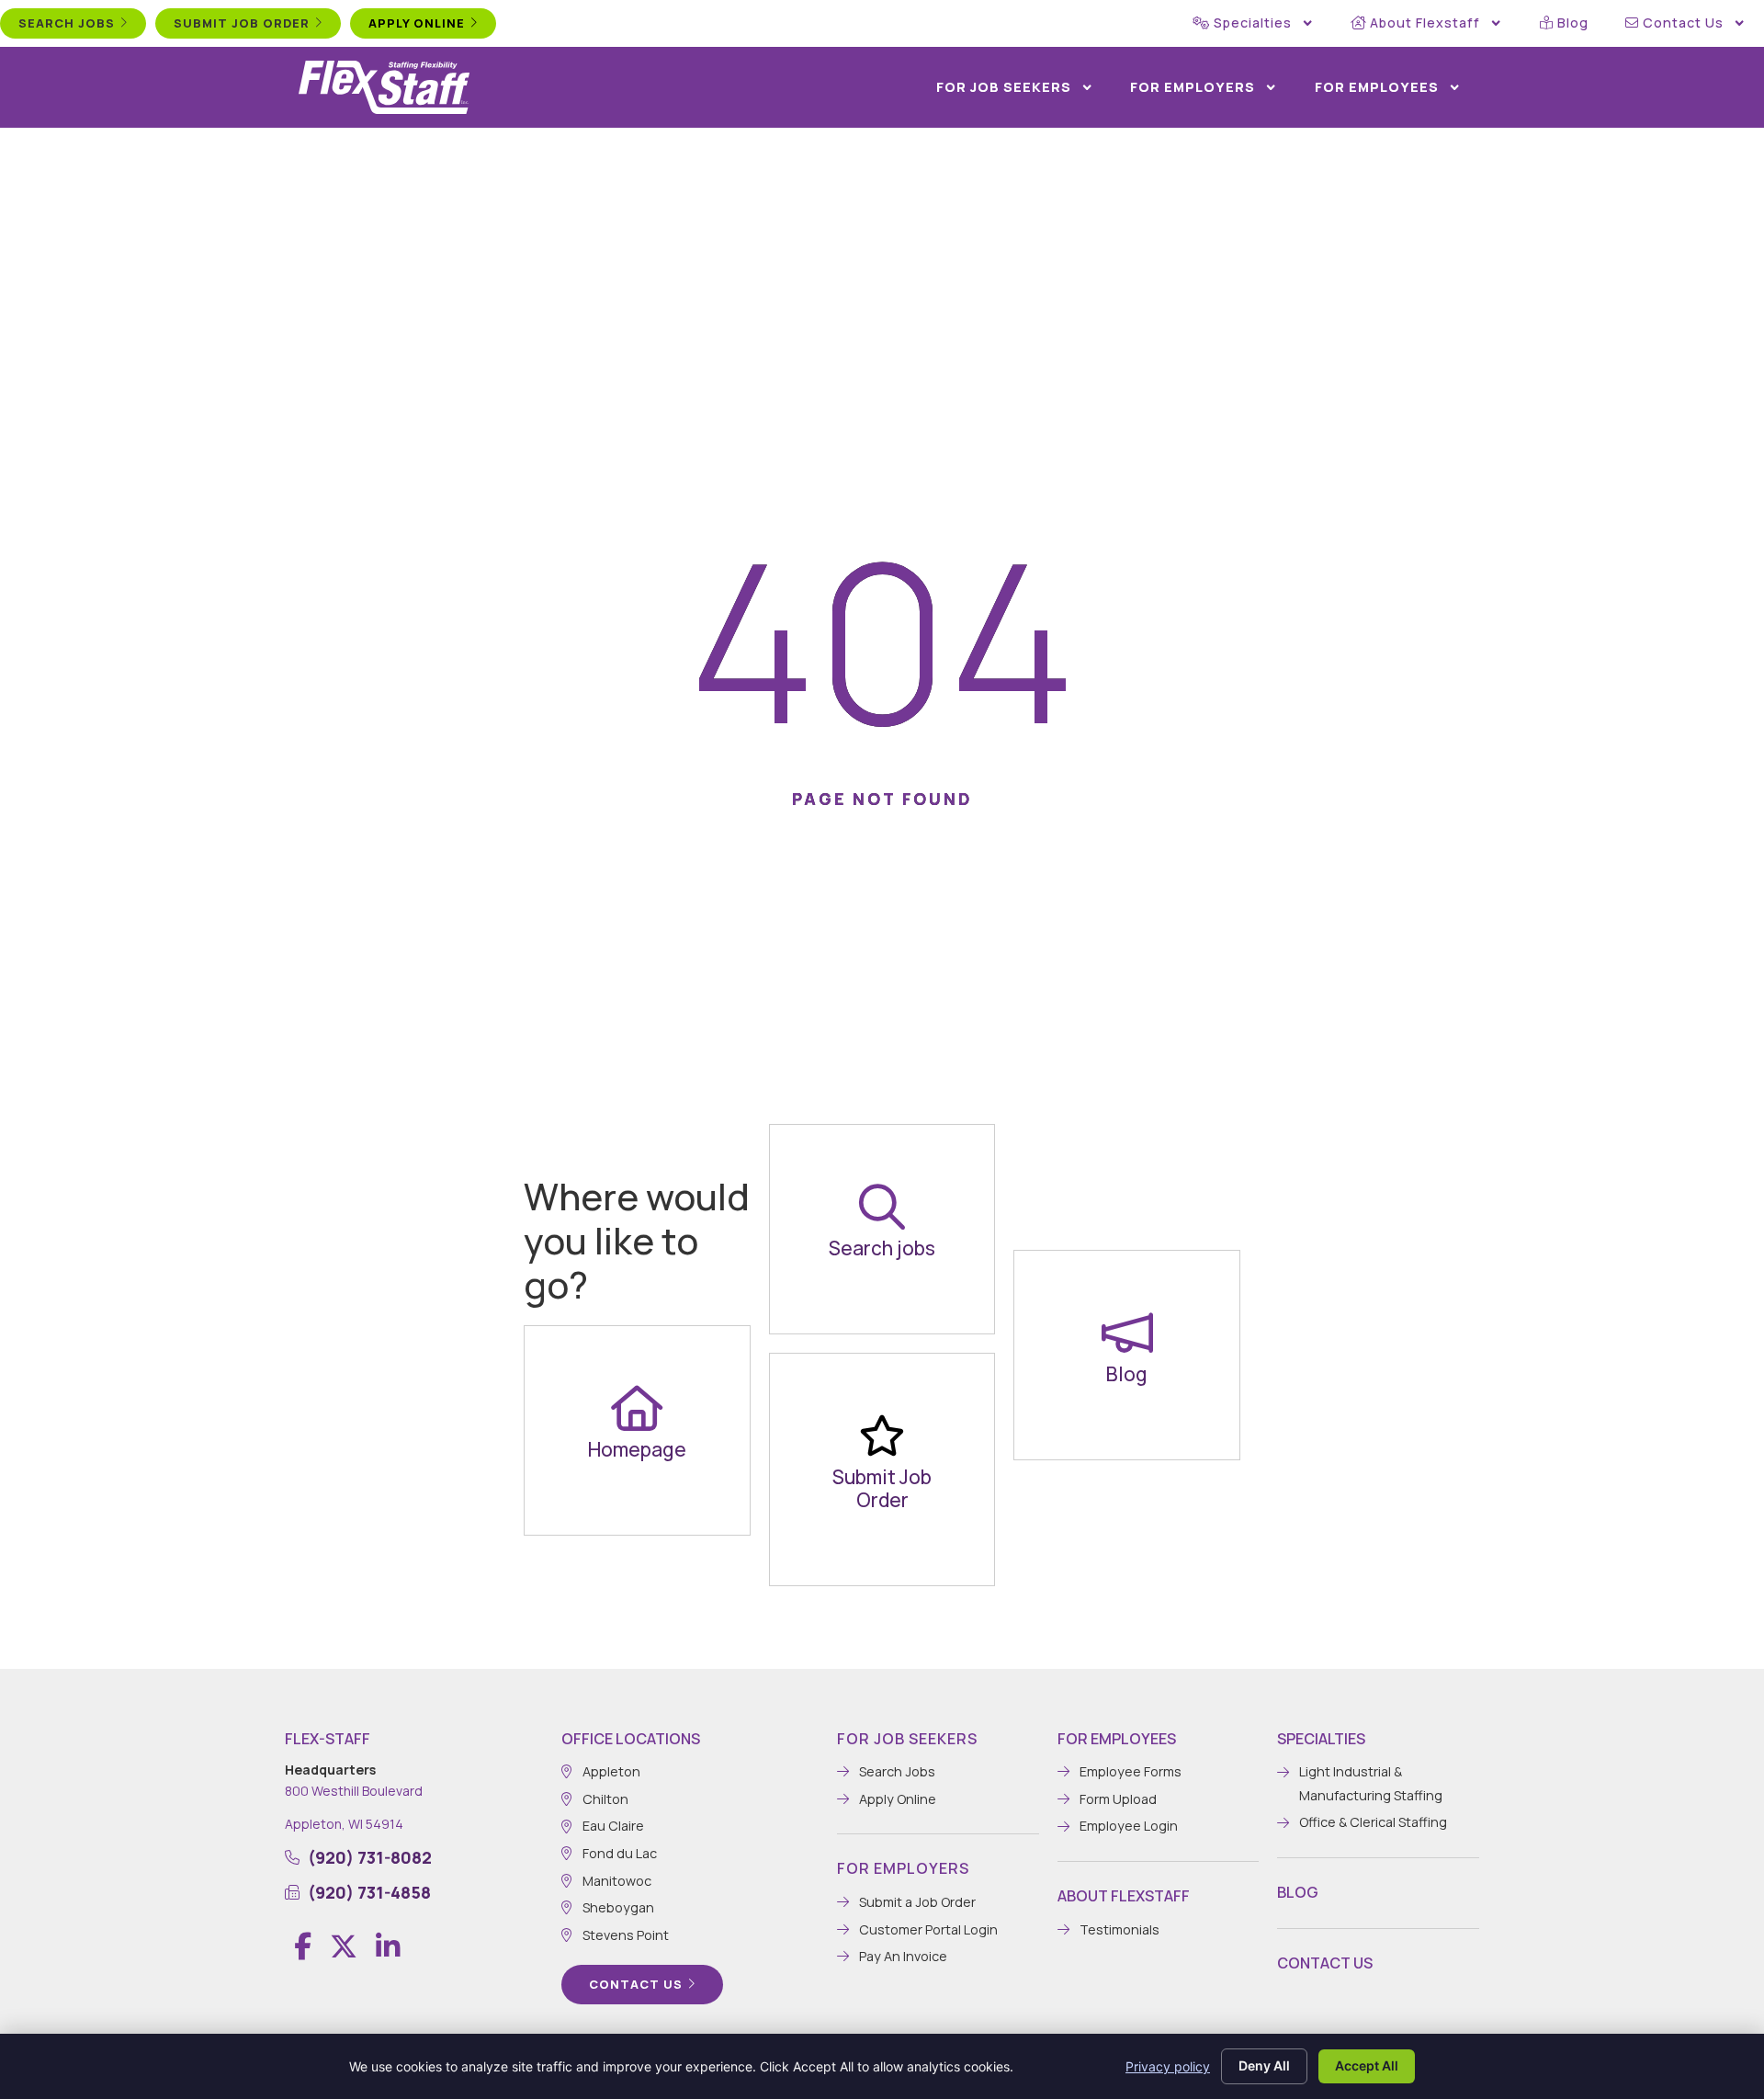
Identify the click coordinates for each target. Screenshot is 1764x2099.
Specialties (1253, 23)
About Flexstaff (1425, 23)
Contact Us (1683, 23)
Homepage (637, 1449)
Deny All (1264, 2065)
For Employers (1193, 87)
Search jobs (882, 1248)
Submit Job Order (882, 1488)
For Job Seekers (1004, 87)
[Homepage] (637, 1408)
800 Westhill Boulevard (354, 1791)
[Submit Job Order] (882, 1435)
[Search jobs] (882, 1207)
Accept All (1367, 2065)
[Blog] (1127, 1333)
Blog (1573, 23)
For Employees (1377, 87)
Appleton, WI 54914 (344, 1824)
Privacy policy (1168, 2066)
